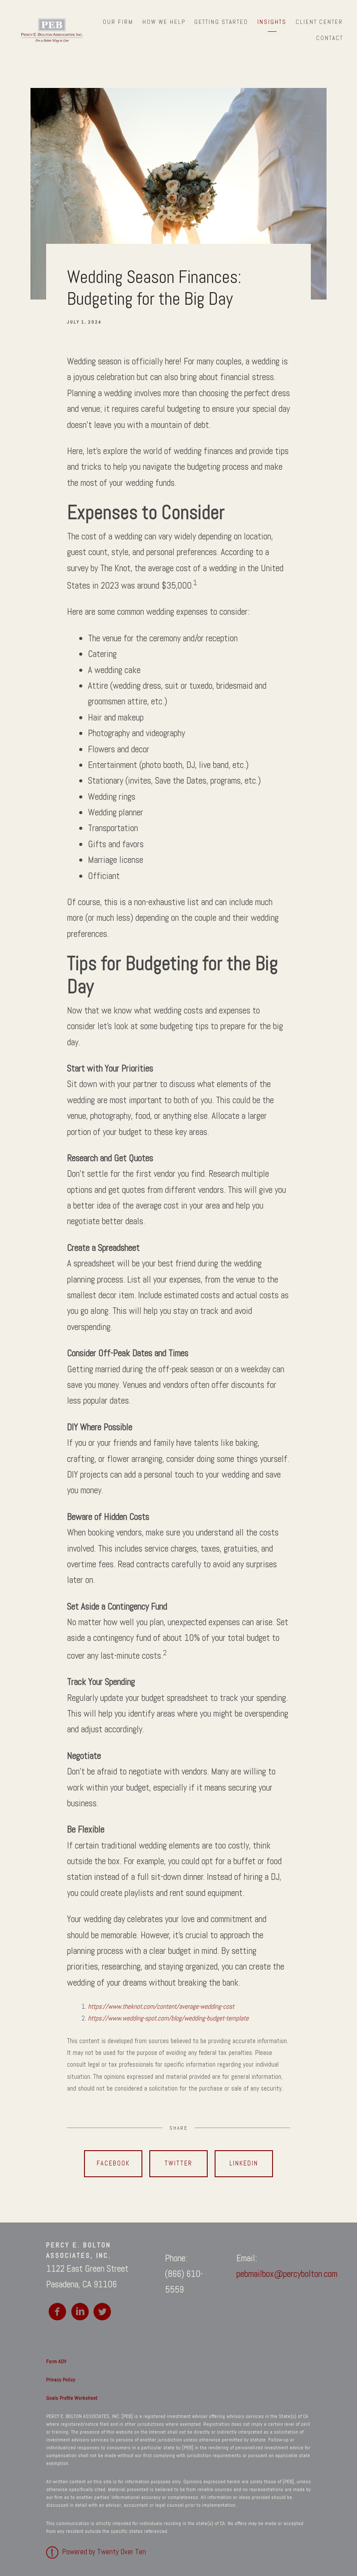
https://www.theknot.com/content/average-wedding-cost (161, 2007)
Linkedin (244, 2163)
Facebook (113, 2163)
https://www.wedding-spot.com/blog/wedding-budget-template (168, 2018)
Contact (330, 38)
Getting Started (221, 22)
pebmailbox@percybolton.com (287, 2274)
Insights (272, 22)
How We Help (164, 22)
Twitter (178, 2163)
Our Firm (118, 22)
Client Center (319, 22)
